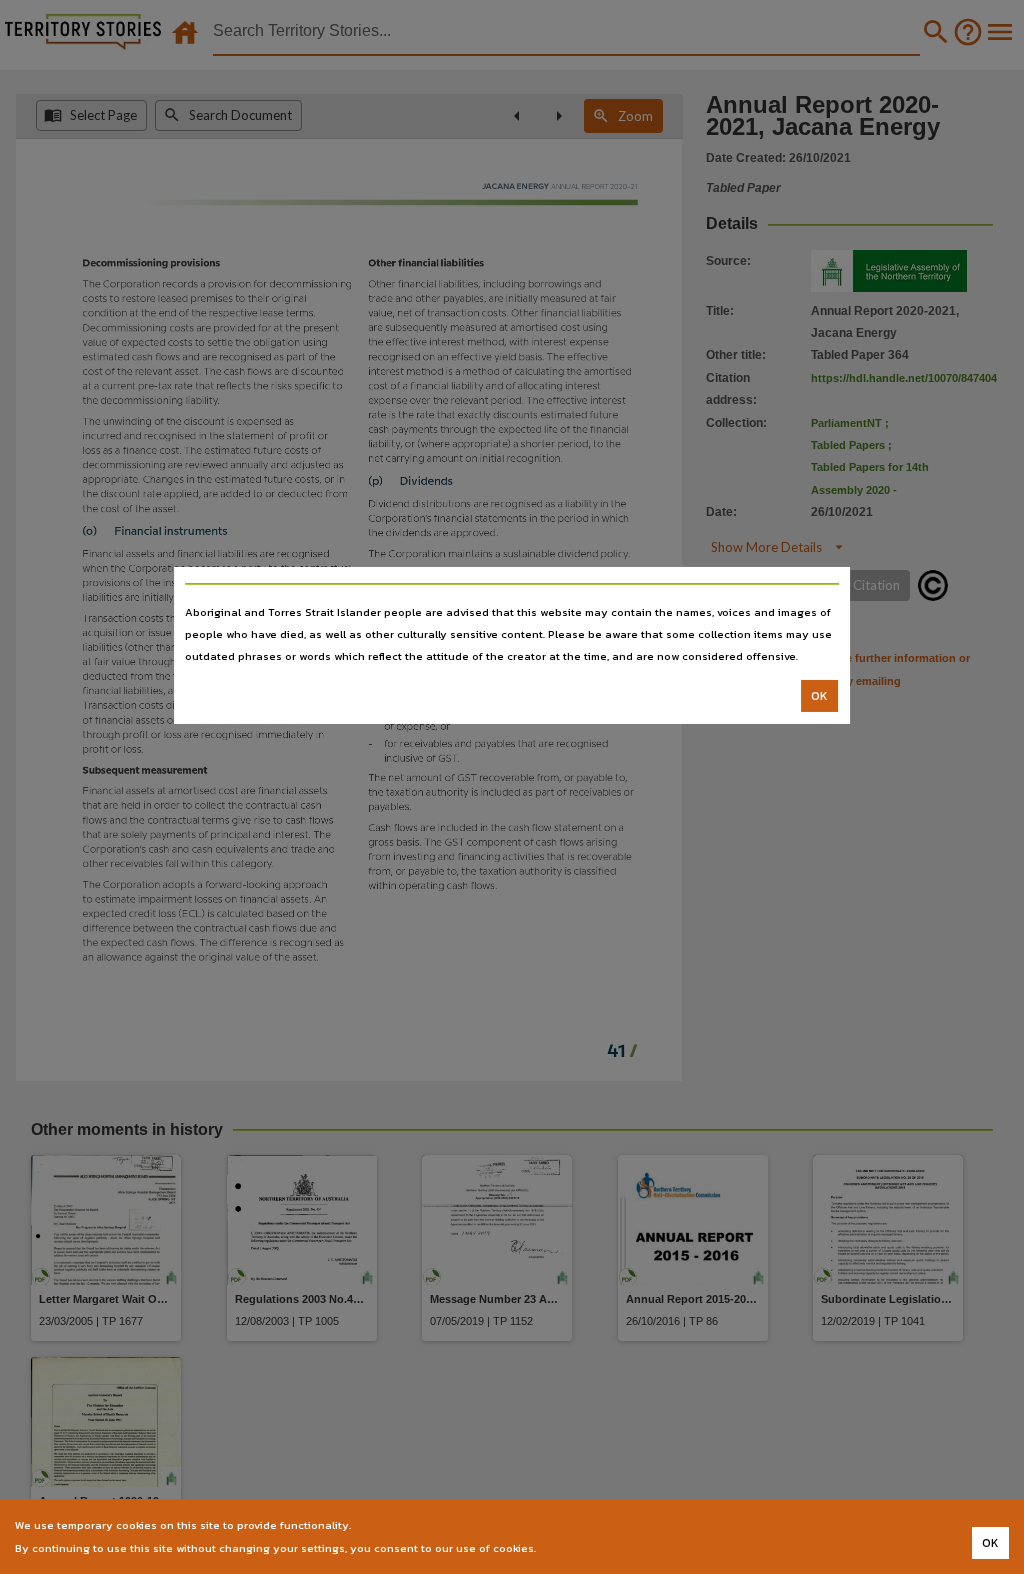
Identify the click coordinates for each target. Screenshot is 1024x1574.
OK (819, 696)
